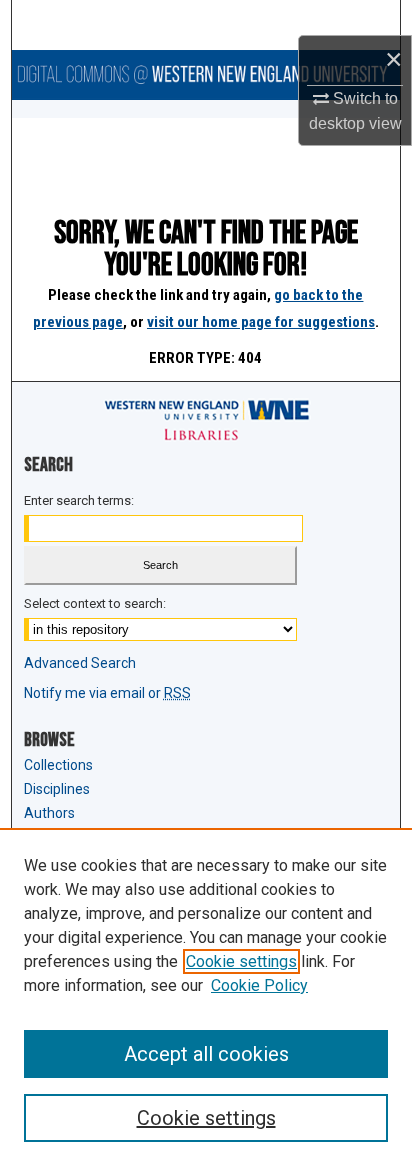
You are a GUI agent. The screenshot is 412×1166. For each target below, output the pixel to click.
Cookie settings (241, 961)
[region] (206, 997)
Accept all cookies (206, 1054)
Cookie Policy (259, 985)
